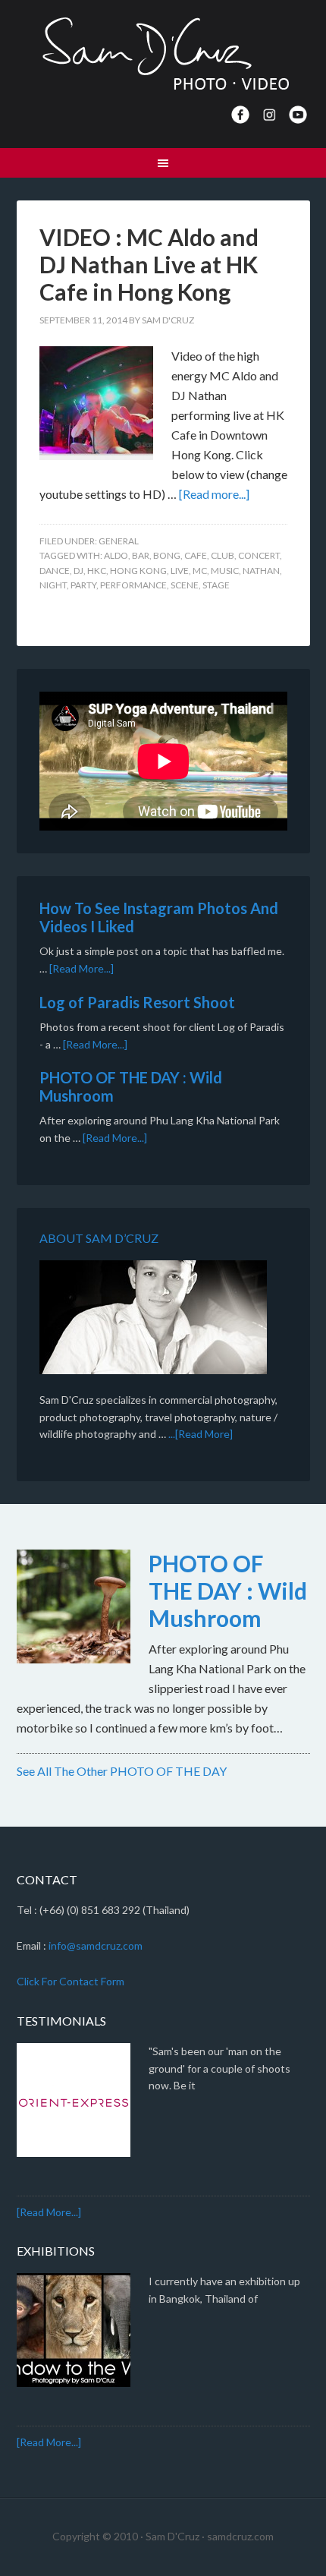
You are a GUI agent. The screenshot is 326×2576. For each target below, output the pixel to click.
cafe (196, 555)
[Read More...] (81, 968)
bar (141, 555)
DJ (78, 571)
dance (55, 571)
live (180, 571)
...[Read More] (201, 1434)
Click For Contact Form (71, 1981)
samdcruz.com (240, 2536)
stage (216, 585)
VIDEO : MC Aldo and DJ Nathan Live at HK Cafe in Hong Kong (149, 264)
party (83, 585)
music (225, 571)
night (53, 585)
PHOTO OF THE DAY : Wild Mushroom (228, 1591)
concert (259, 555)
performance (133, 585)
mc (200, 571)
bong (167, 555)
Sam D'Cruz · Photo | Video (163, 53)
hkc (97, 571)
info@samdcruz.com (96, 1945)
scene (185, 585)
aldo (116, 555)
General (119, 541)
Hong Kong (138, 571)
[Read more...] (214, 494)
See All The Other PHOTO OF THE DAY (122, 1771)
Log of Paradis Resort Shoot (137, 1002)
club (223, 555)
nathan (261, 571)
